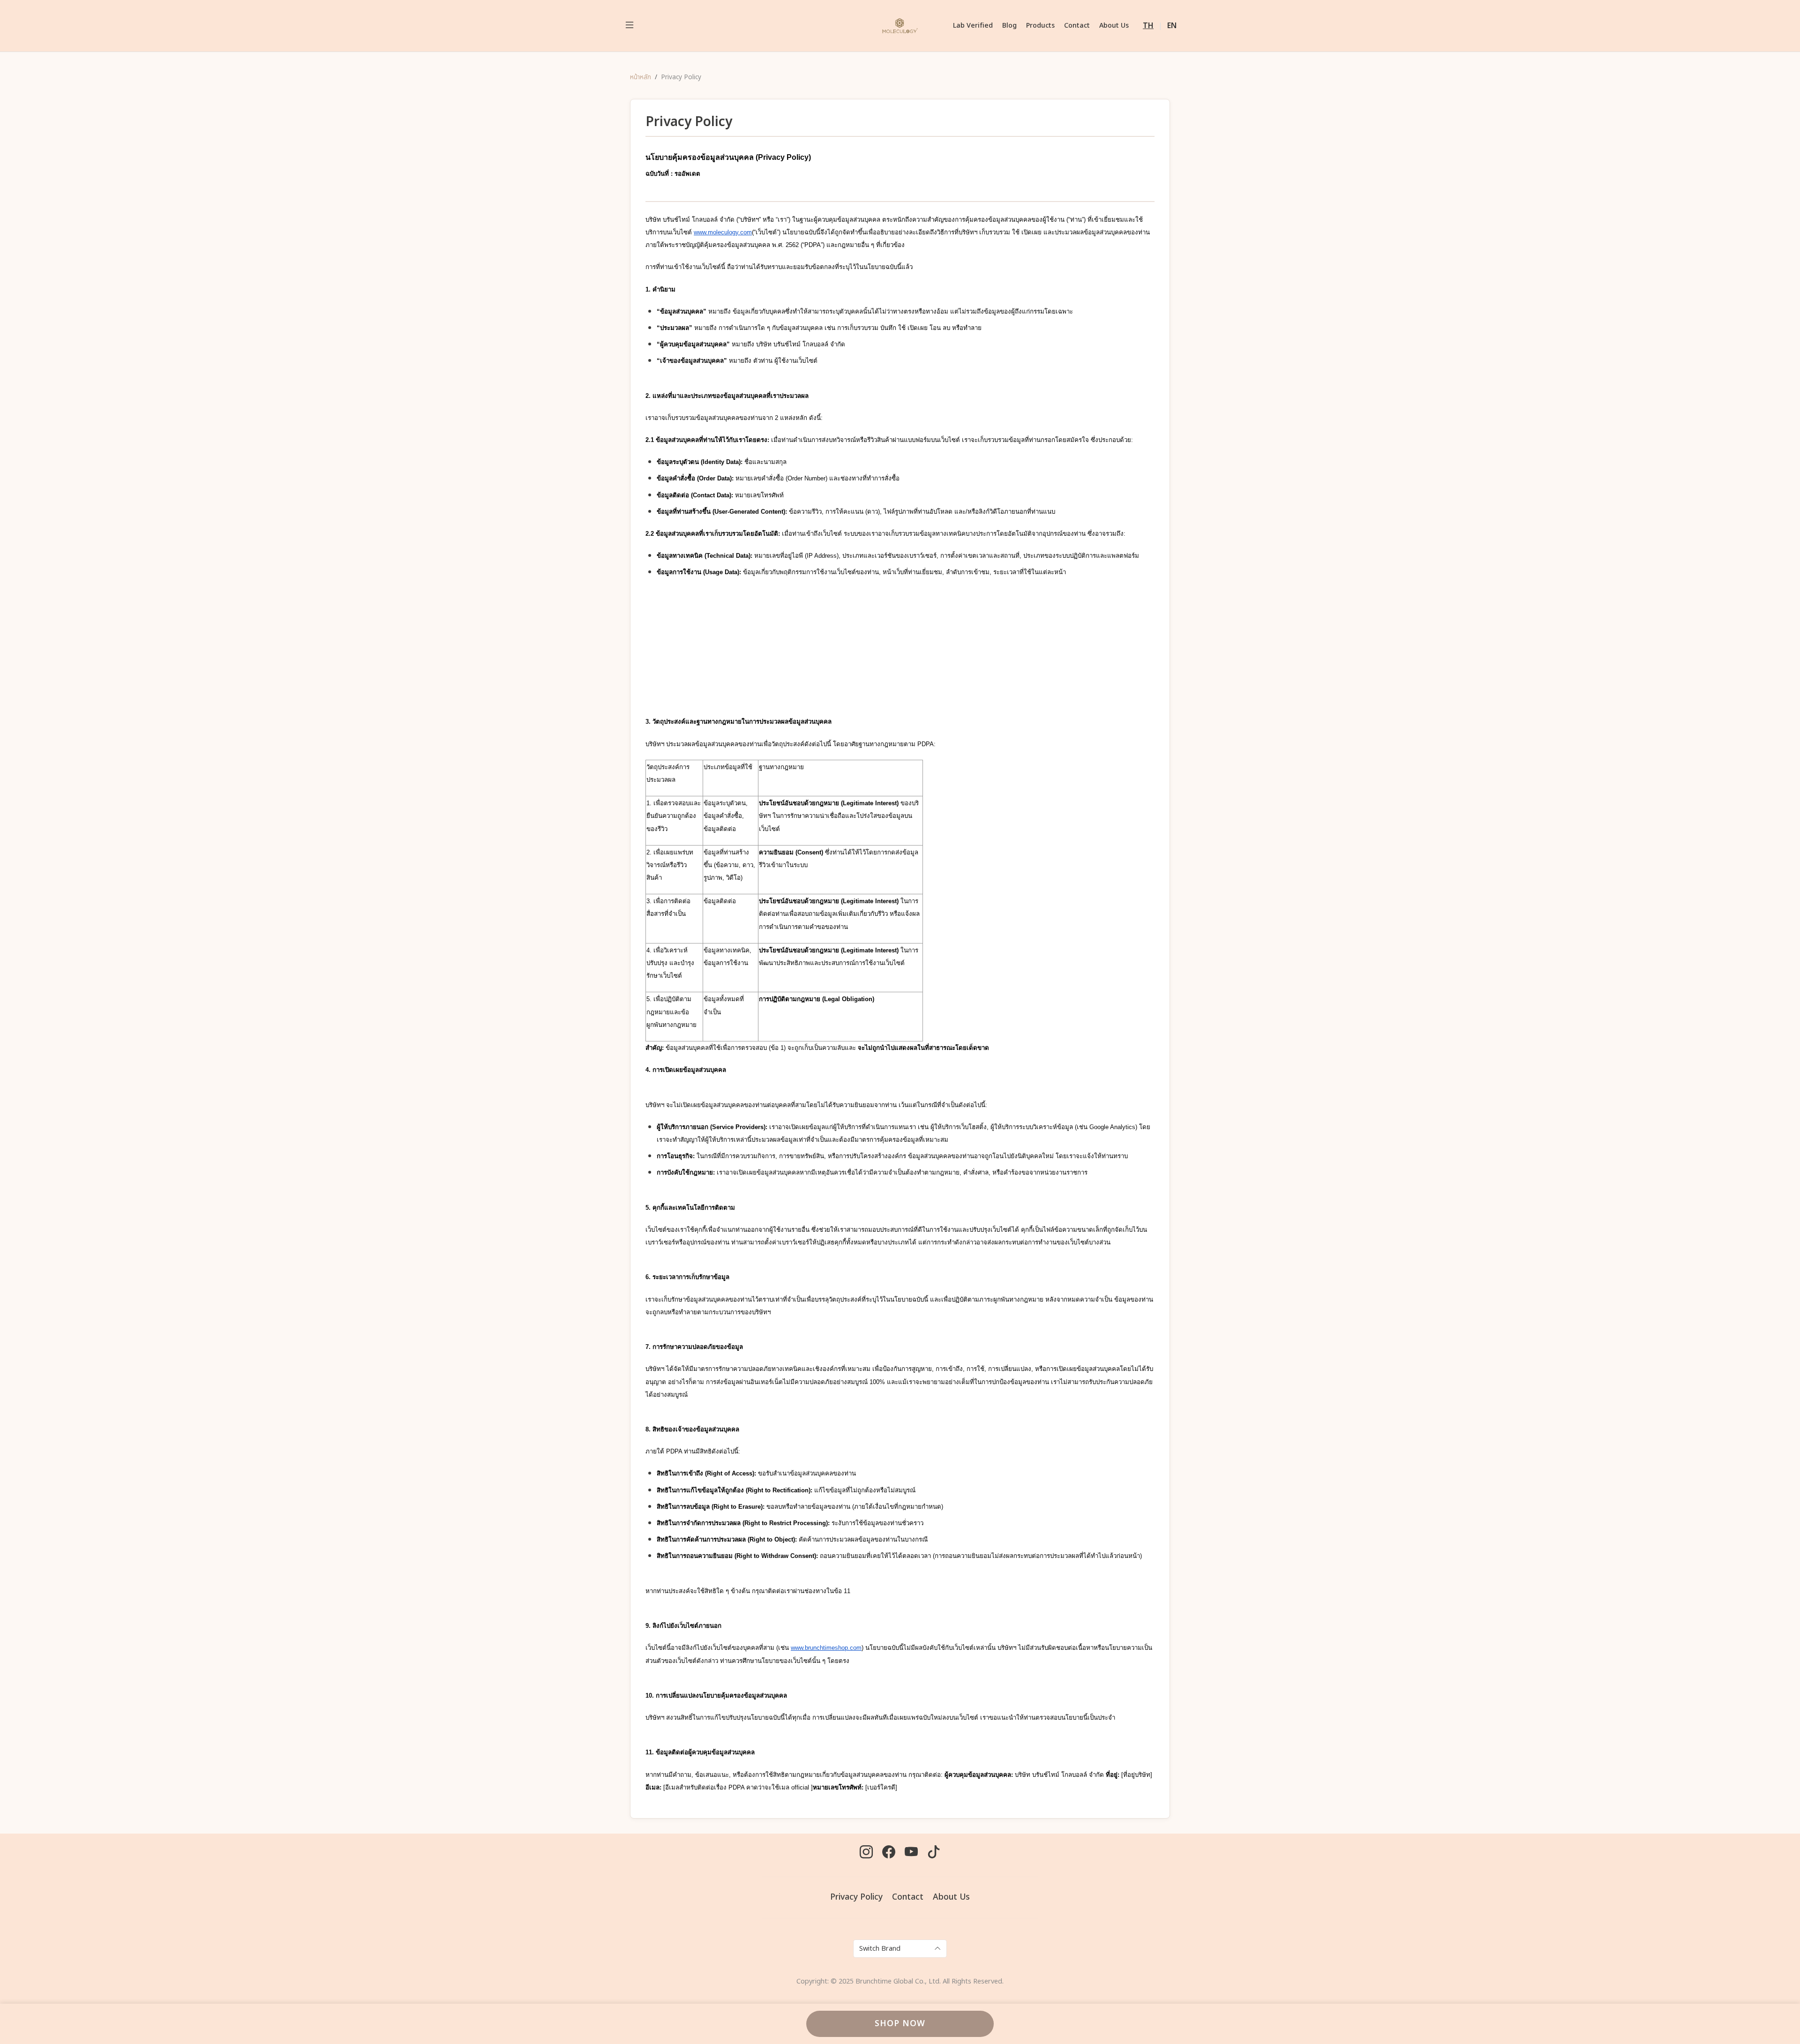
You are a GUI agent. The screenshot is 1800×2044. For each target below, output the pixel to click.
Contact (1077, 26)
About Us (1114, 26)
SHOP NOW (900, 2024)
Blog (1009, 26)
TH (1148, 26)
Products (1040, 26)
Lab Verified (973, 26)
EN (1172, 26)
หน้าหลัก (641, 77)
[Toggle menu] (630, 26)
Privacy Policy (856, 1897)
